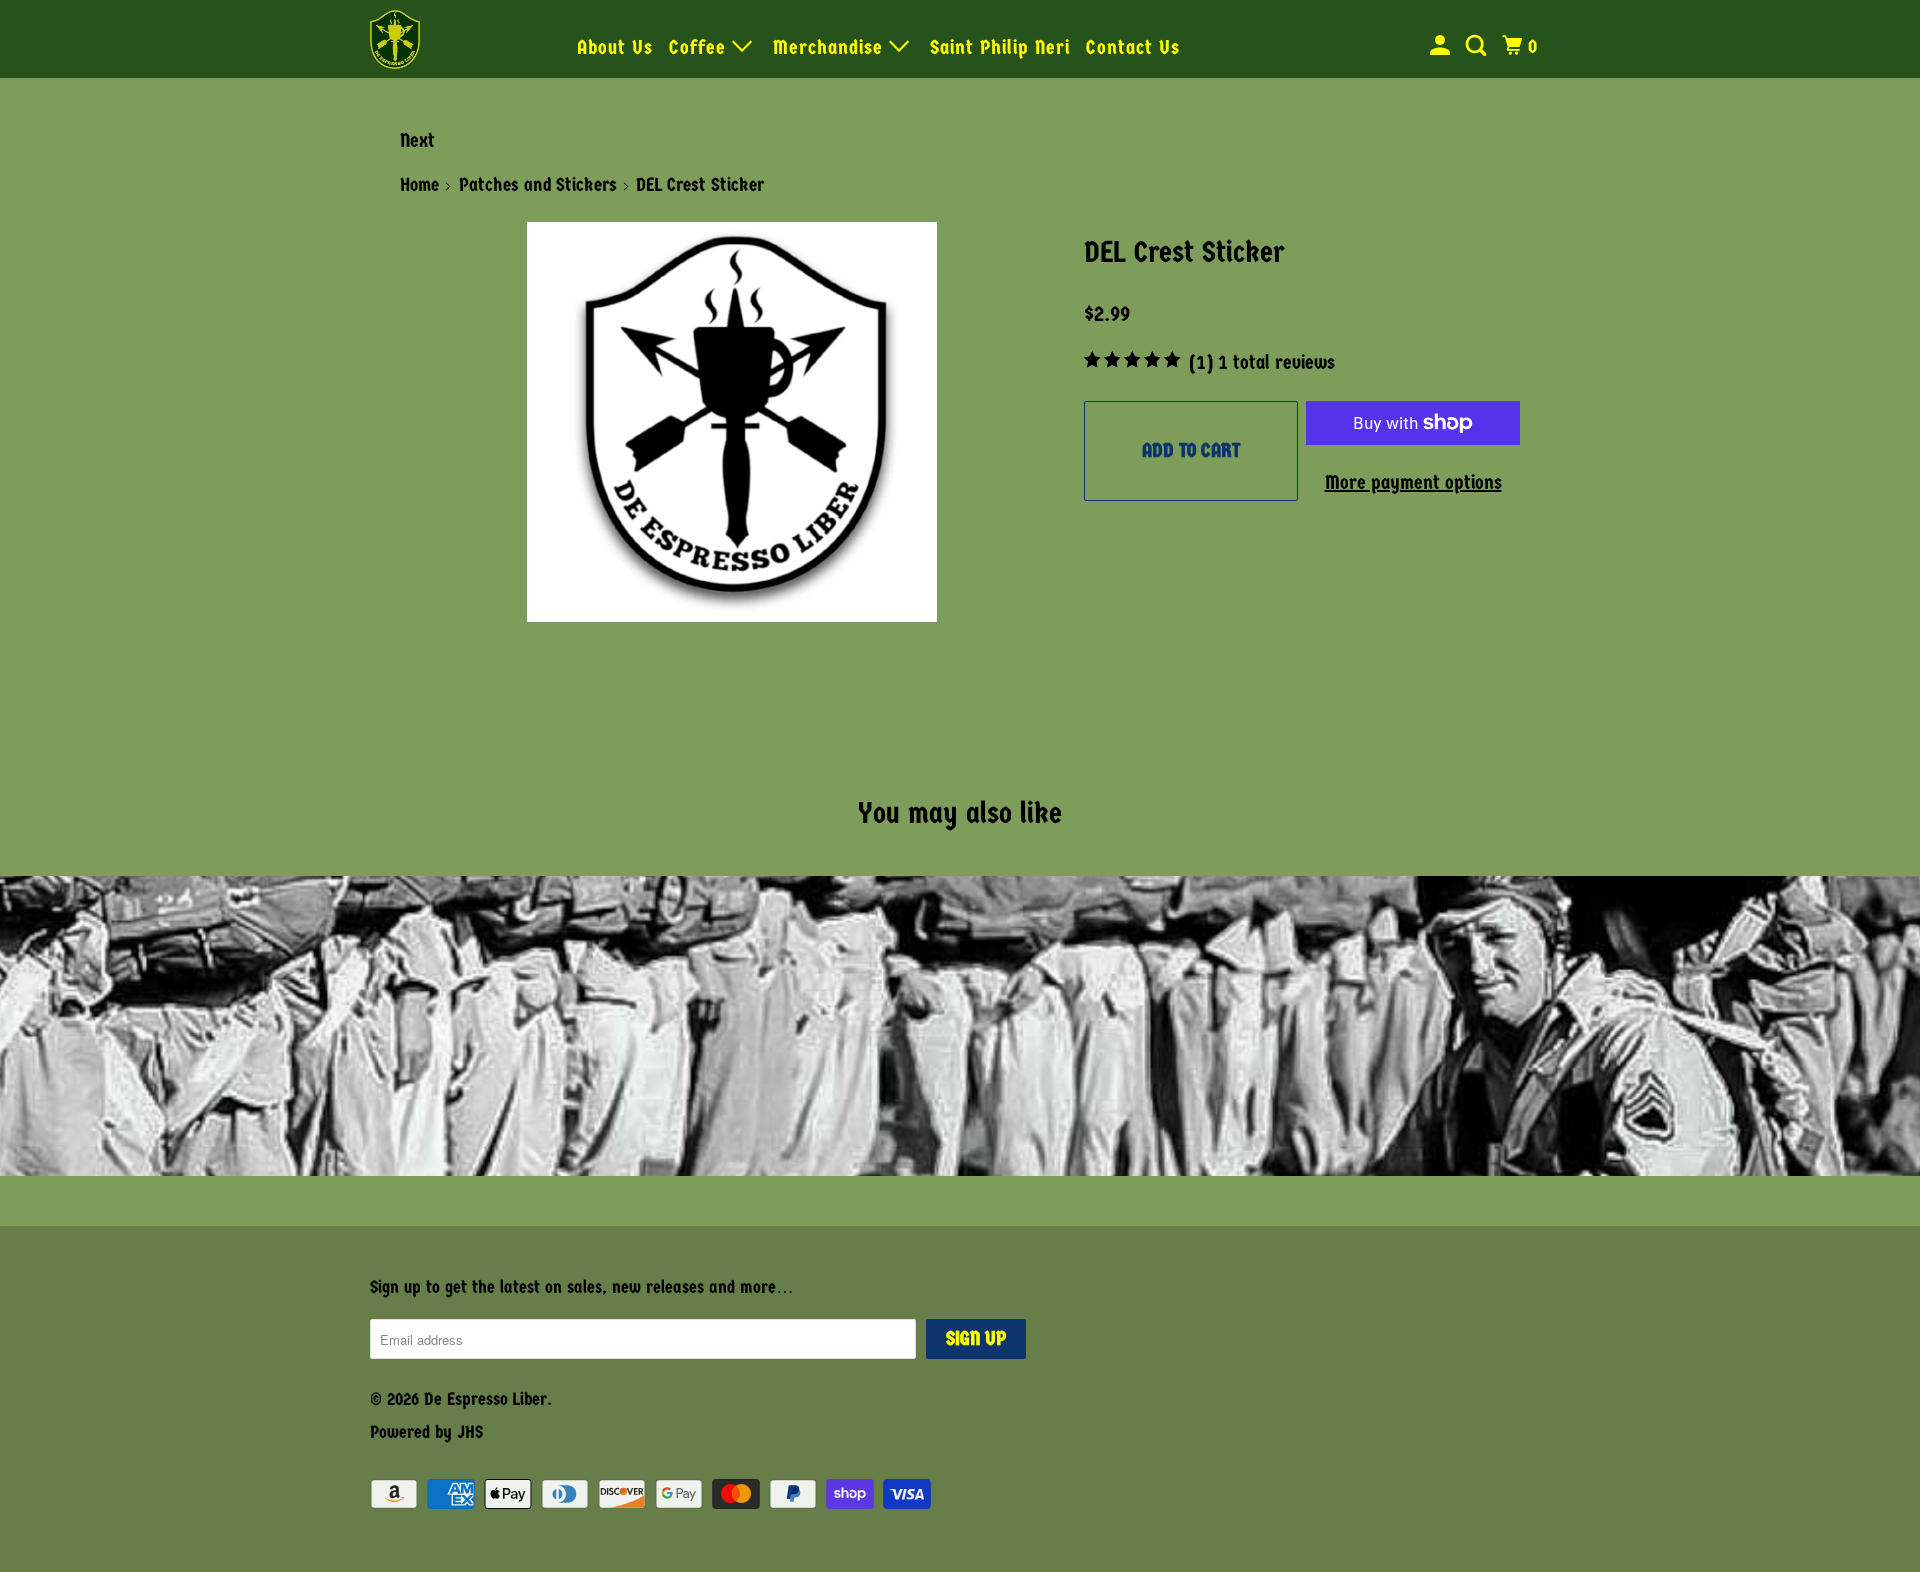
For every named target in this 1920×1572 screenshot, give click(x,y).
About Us (615, 47)
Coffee (700, 47)
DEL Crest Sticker (1184, 252)
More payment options (1413, 482)
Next (417, 140)
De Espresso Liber (485, 1399)
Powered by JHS (426, 1432)
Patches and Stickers (538, 185)
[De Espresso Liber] (460, 39)
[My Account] (1442, 46)
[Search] (1478, 46)
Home (419, 185)
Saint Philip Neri (1000, 47)
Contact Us (1133, 47)
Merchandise (831, 47)
